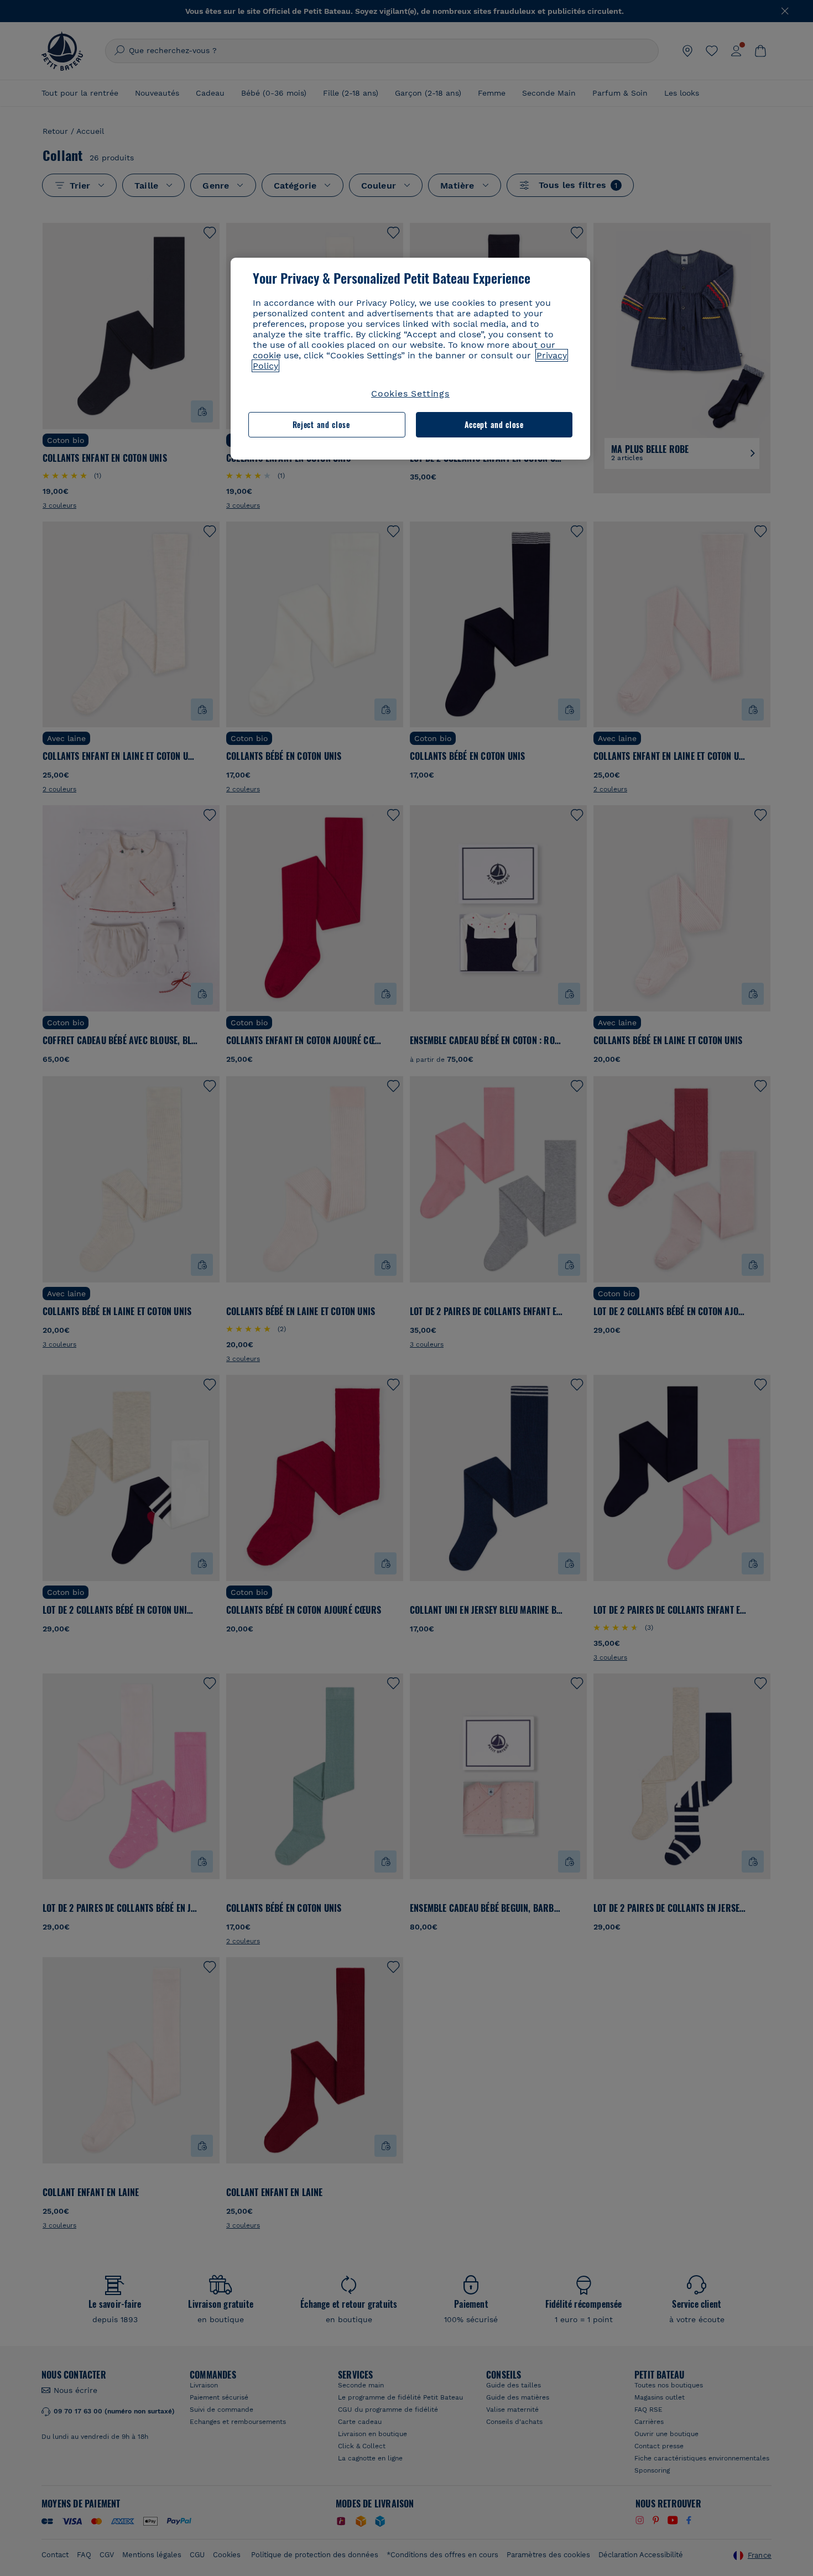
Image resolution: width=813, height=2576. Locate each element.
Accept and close (494, 424)
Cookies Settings (410, 393)
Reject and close (321, 424)
